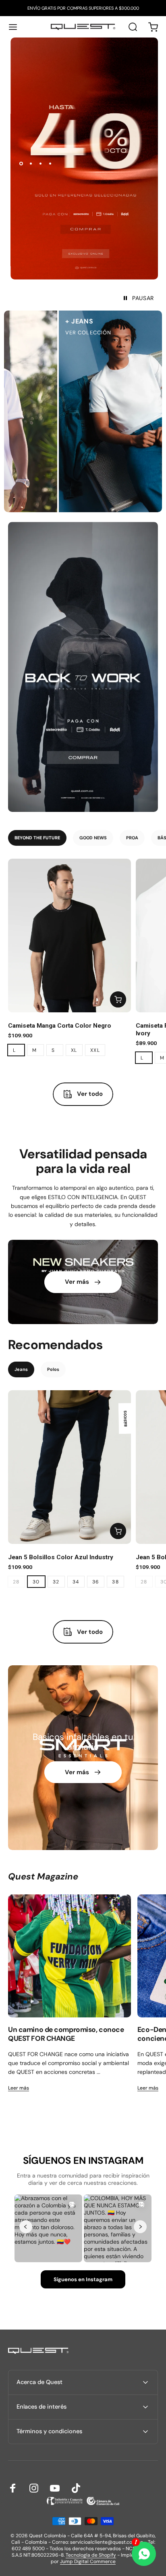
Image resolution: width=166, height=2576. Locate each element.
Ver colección (27, 333)
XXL (95, 1050)
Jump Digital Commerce (88, 2561)
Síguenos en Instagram (83, 2279)
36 (96, 1582)
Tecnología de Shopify (91, 2555)
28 (16, 1582)
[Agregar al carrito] (118, 999)
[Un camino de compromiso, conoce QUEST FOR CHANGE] (70, 1956)
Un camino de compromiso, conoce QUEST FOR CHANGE (66, 2034)
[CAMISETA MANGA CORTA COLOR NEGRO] (70, 935)
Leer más (19, 2088)
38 (115, 1582)
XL (74, 1050)
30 (36, 1582)
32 (56, 1582)
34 (76, 1582)
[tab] (37, 838)
